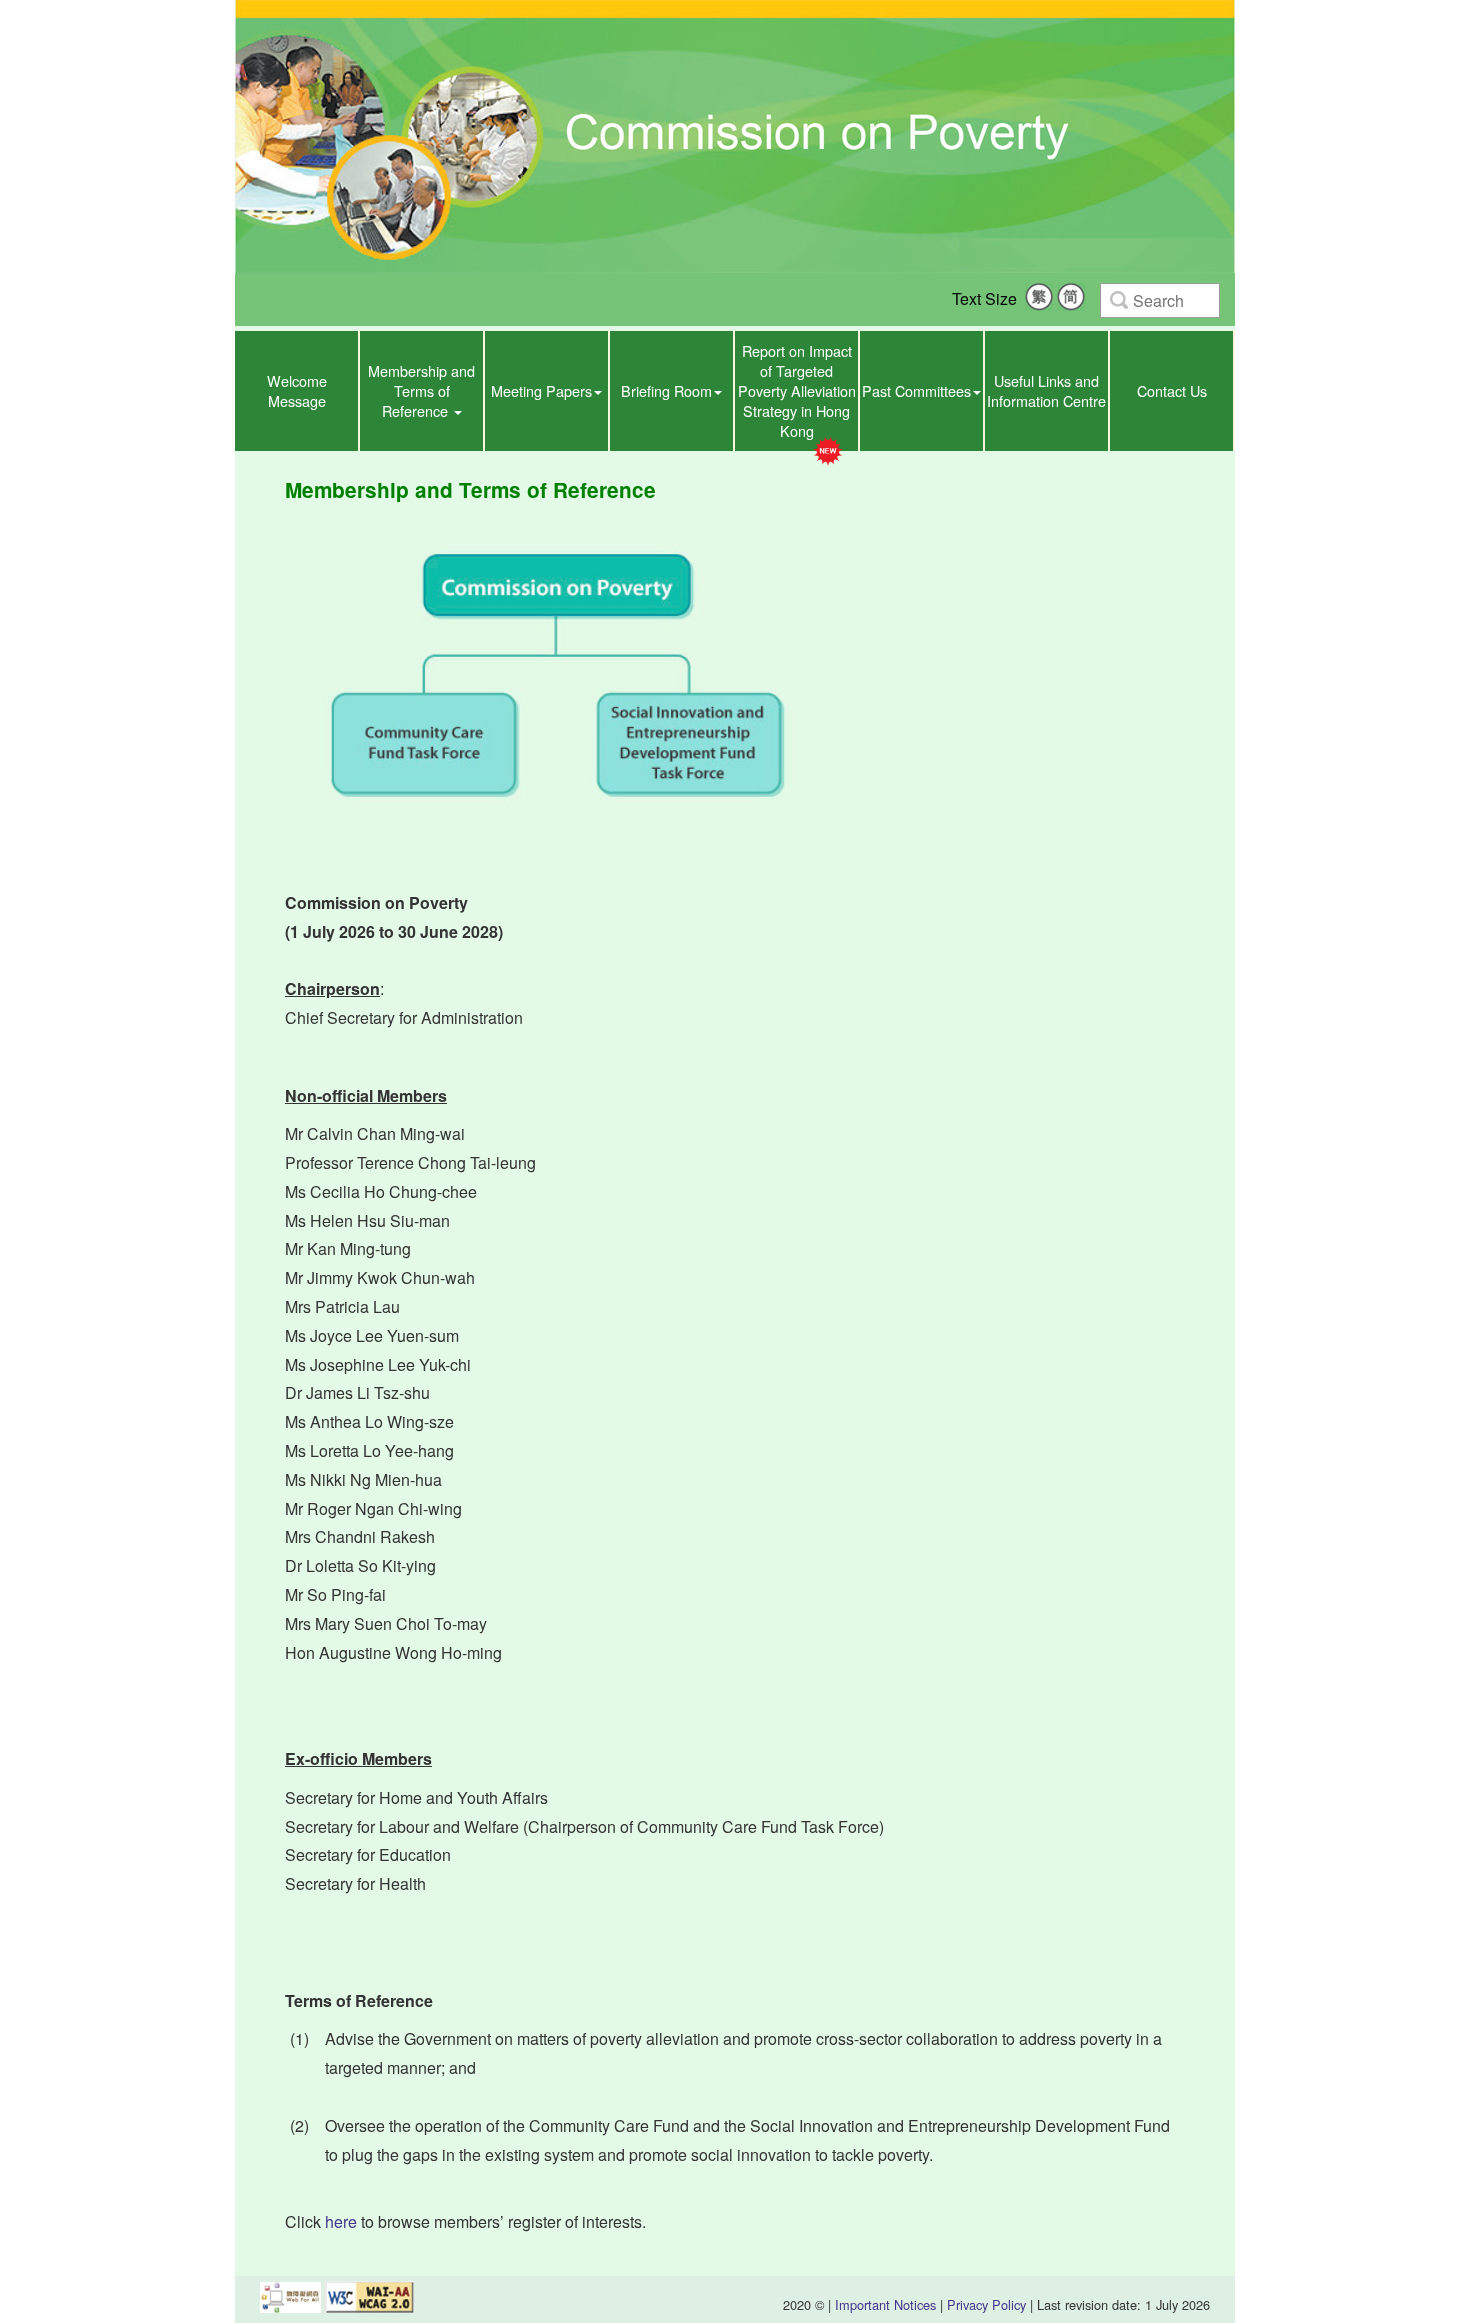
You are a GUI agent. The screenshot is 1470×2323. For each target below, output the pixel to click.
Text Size (984, 298)
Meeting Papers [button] (541, 390)
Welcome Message (297, 390)
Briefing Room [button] (666, 390)
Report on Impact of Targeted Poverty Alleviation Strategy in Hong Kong (797, 390)
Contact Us (1172, 390)
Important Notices (885, 2304)
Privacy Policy (986, 2304)
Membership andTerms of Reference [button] (421, 390)
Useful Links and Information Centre (1046, 390)
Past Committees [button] (916, 390)
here (341, 2221)
